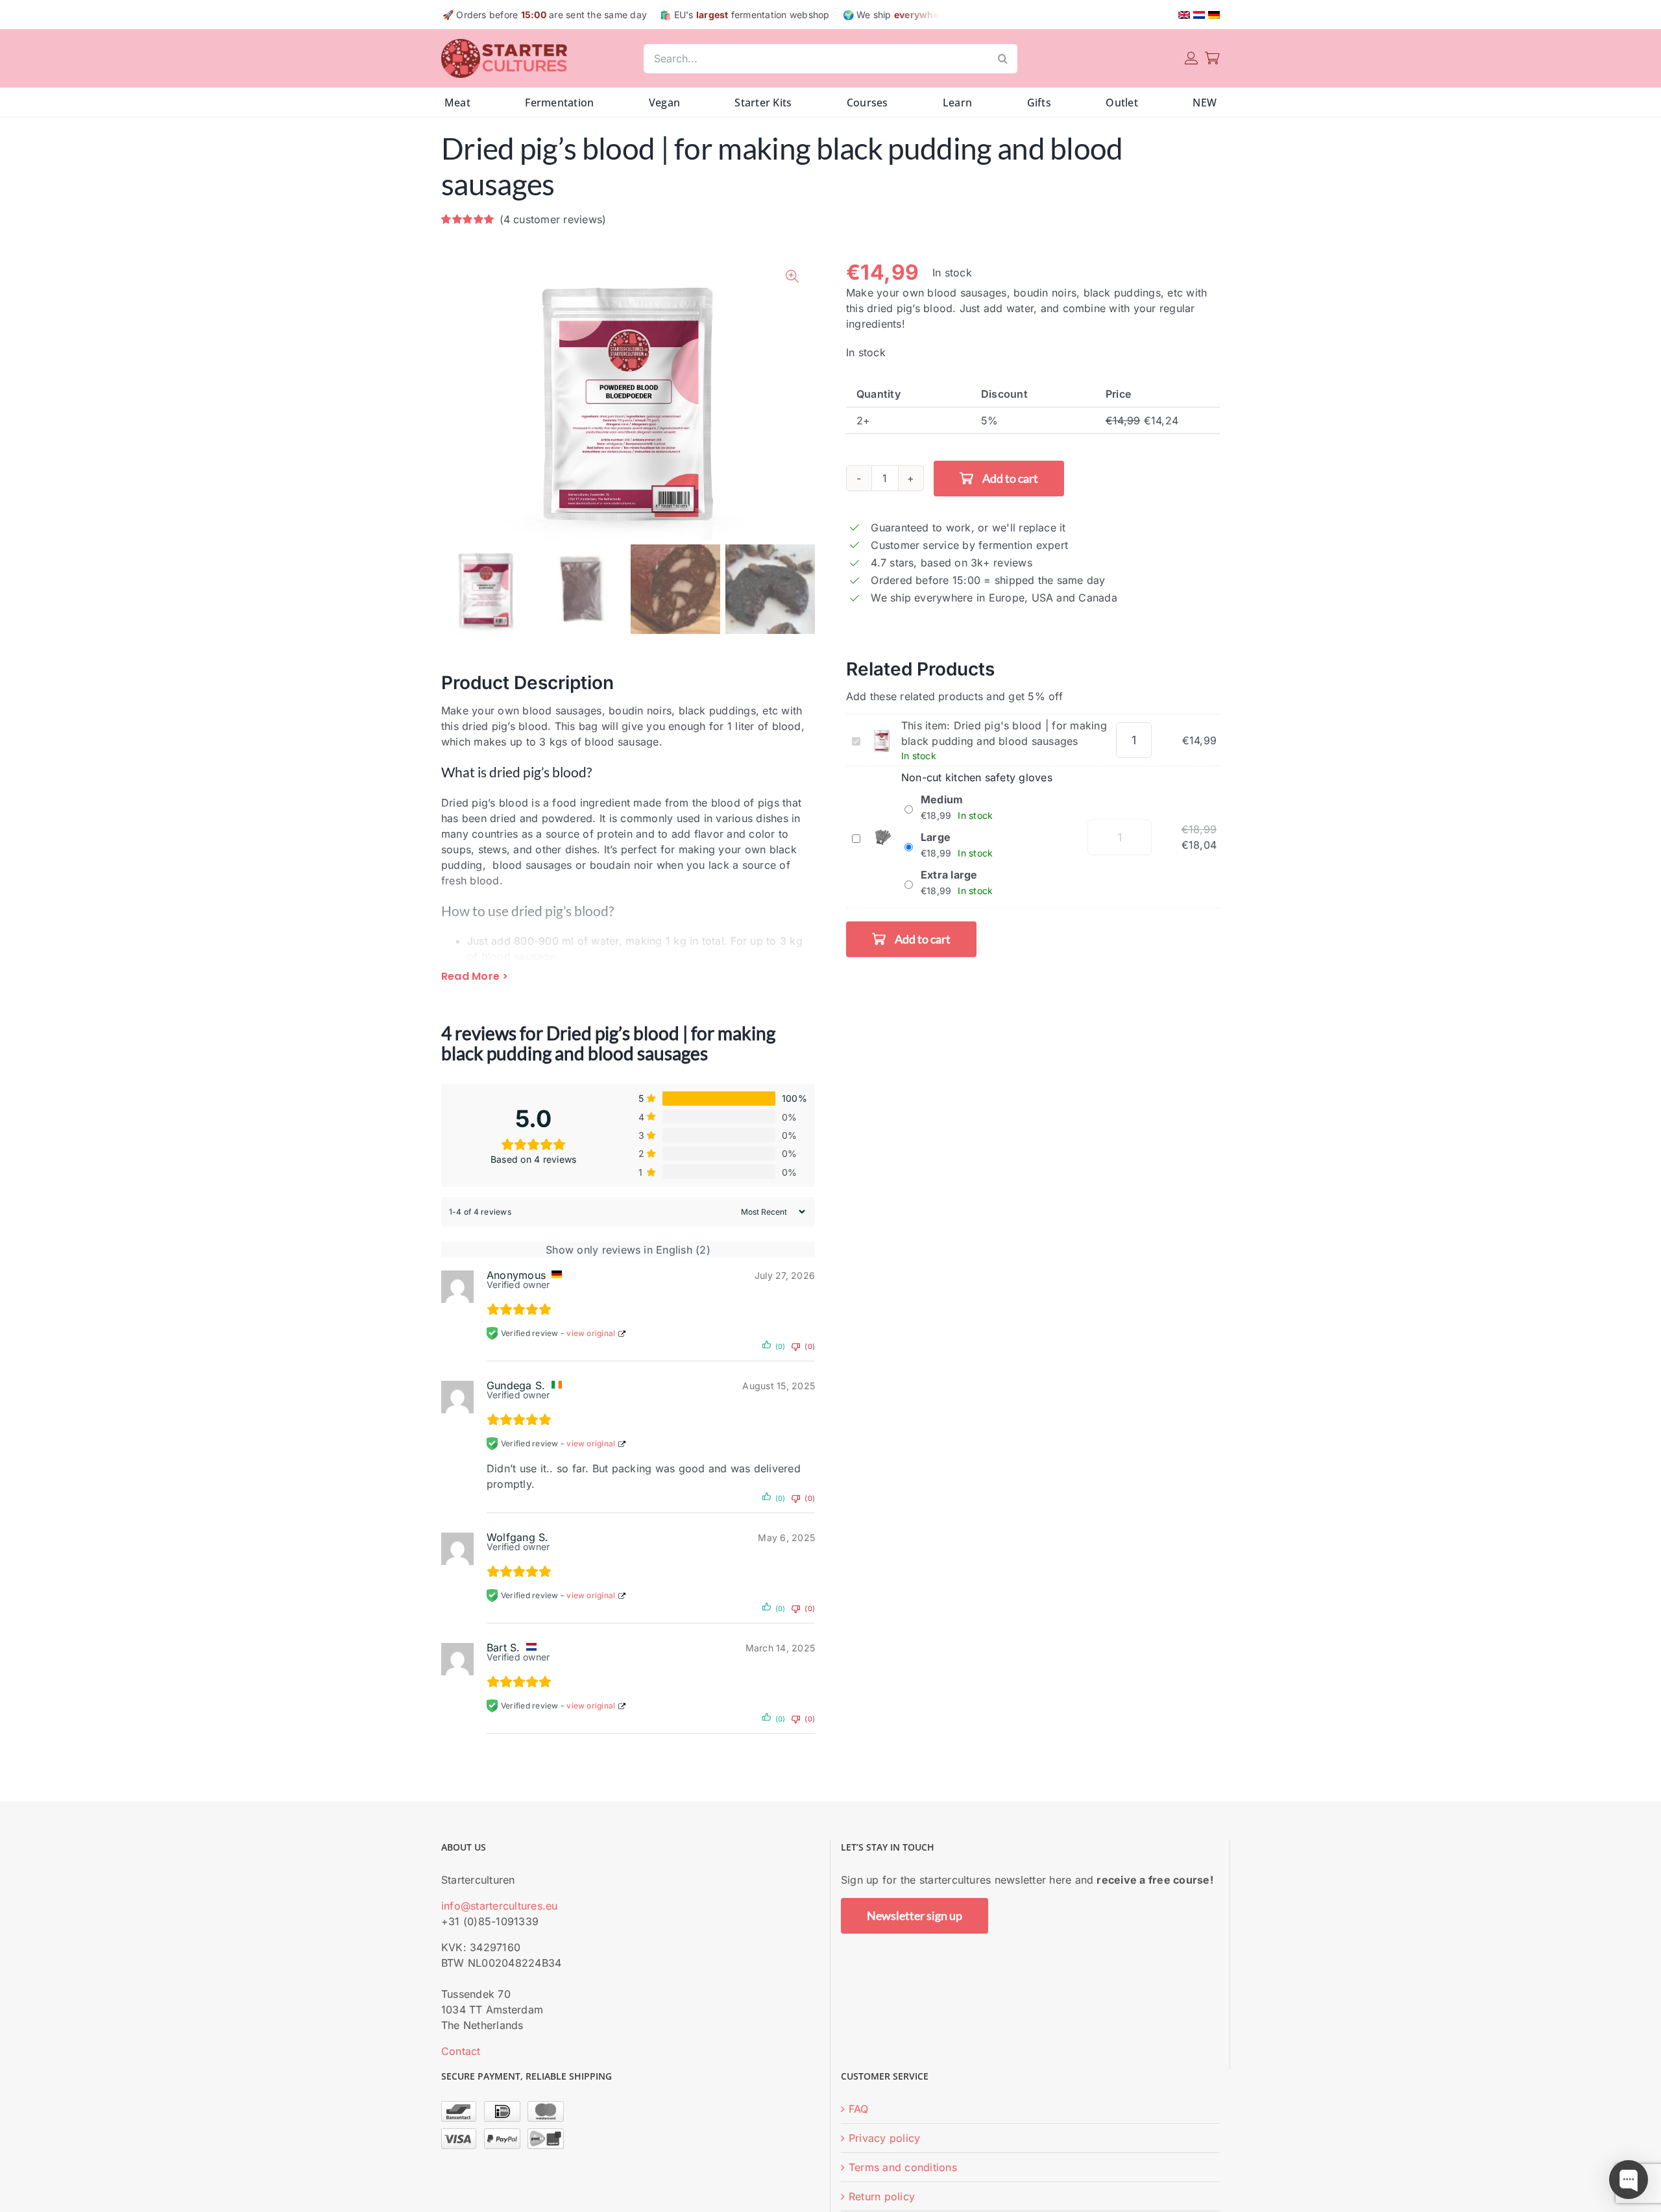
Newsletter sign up (915, 1915)
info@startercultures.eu (500, 1906)
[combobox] (816, 59)
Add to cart (1010, 478)
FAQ (859, 2109)
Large (936, 837)
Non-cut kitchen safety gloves (977, 777)
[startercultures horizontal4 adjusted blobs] (506, 44)
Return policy (882, 2196)
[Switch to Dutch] (1199, 15)
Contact (461, 2051)
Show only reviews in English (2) (628, 1250)
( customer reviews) (553, 219)
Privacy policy (884, 2138)
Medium (942, 799)
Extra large (949, 875)
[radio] (1033, 421)
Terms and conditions (903, 2167)
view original (591, 1333)
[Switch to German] (1214, 15)
